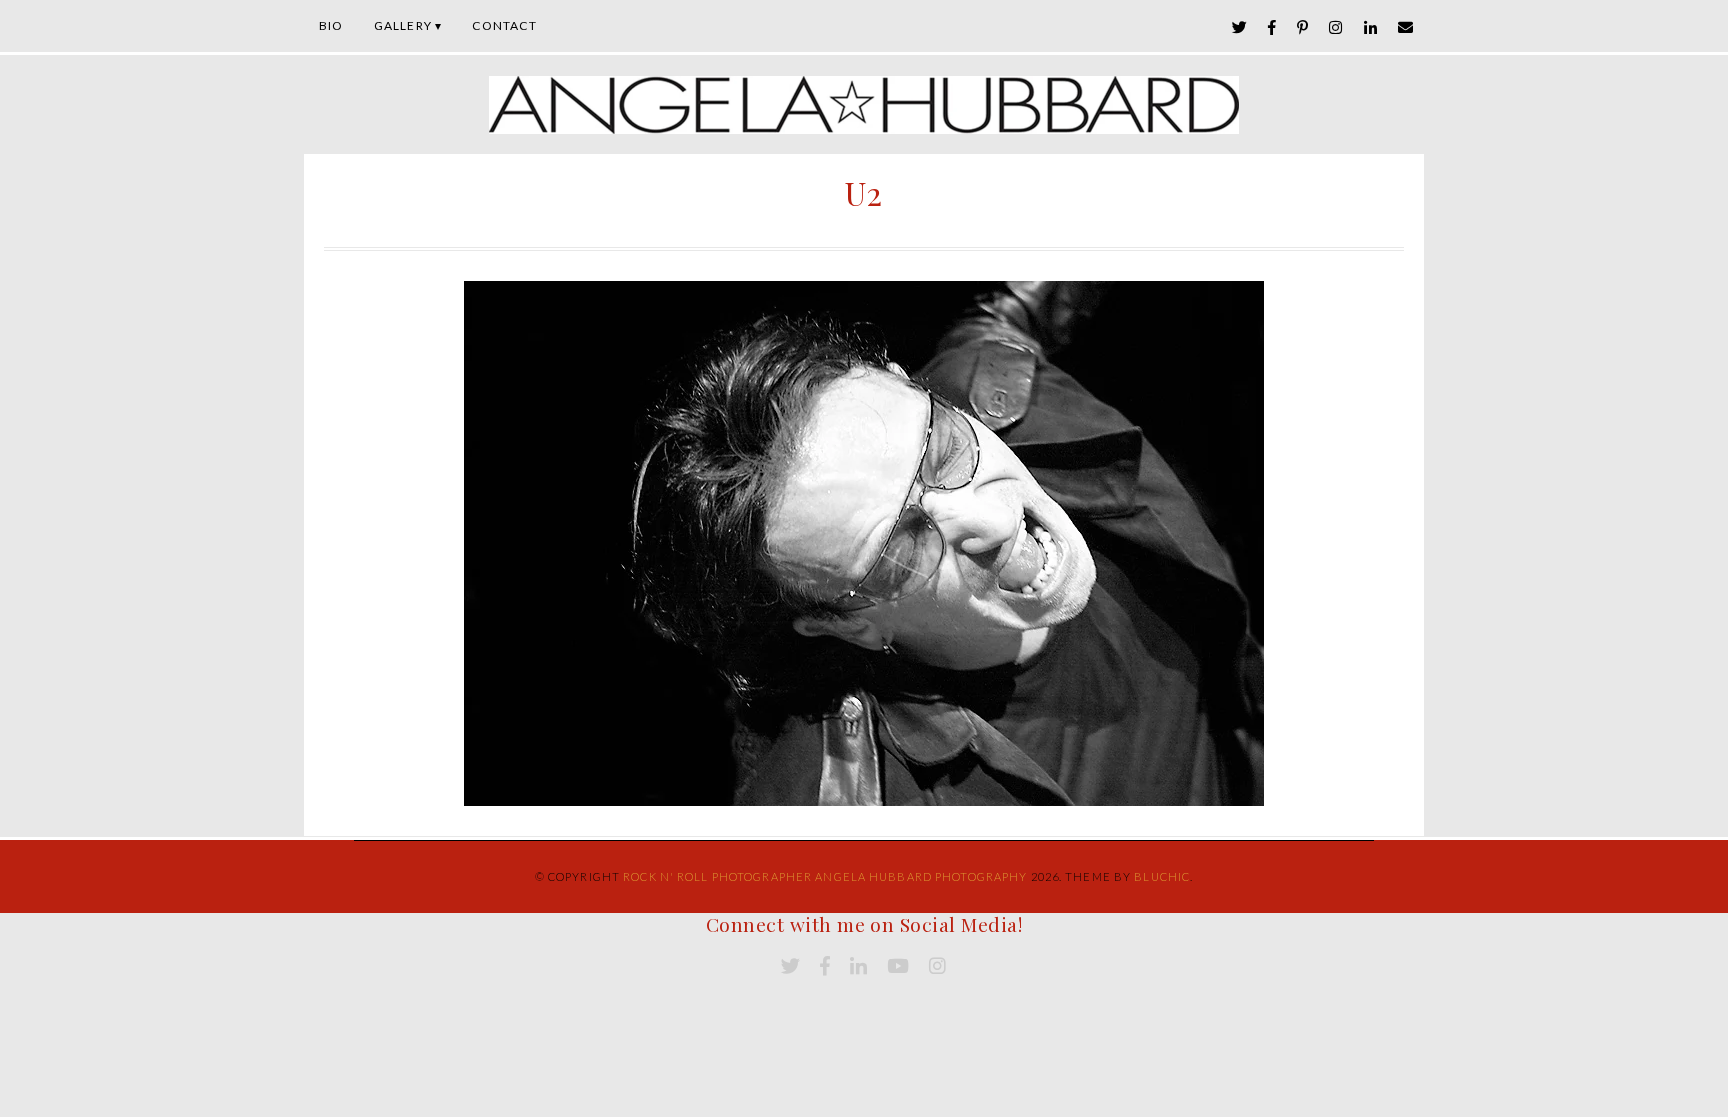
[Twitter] (1240, 27)
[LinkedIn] (1371, 27)
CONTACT (504, 25)
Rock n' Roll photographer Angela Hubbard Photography (825, 876)
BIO (331, 25)
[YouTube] (898, 966)
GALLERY (403, 25)
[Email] (1406, 27)
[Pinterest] (1303, 27)
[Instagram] (1336, 27)
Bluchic (1162, 876)
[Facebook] (1272, 27)
